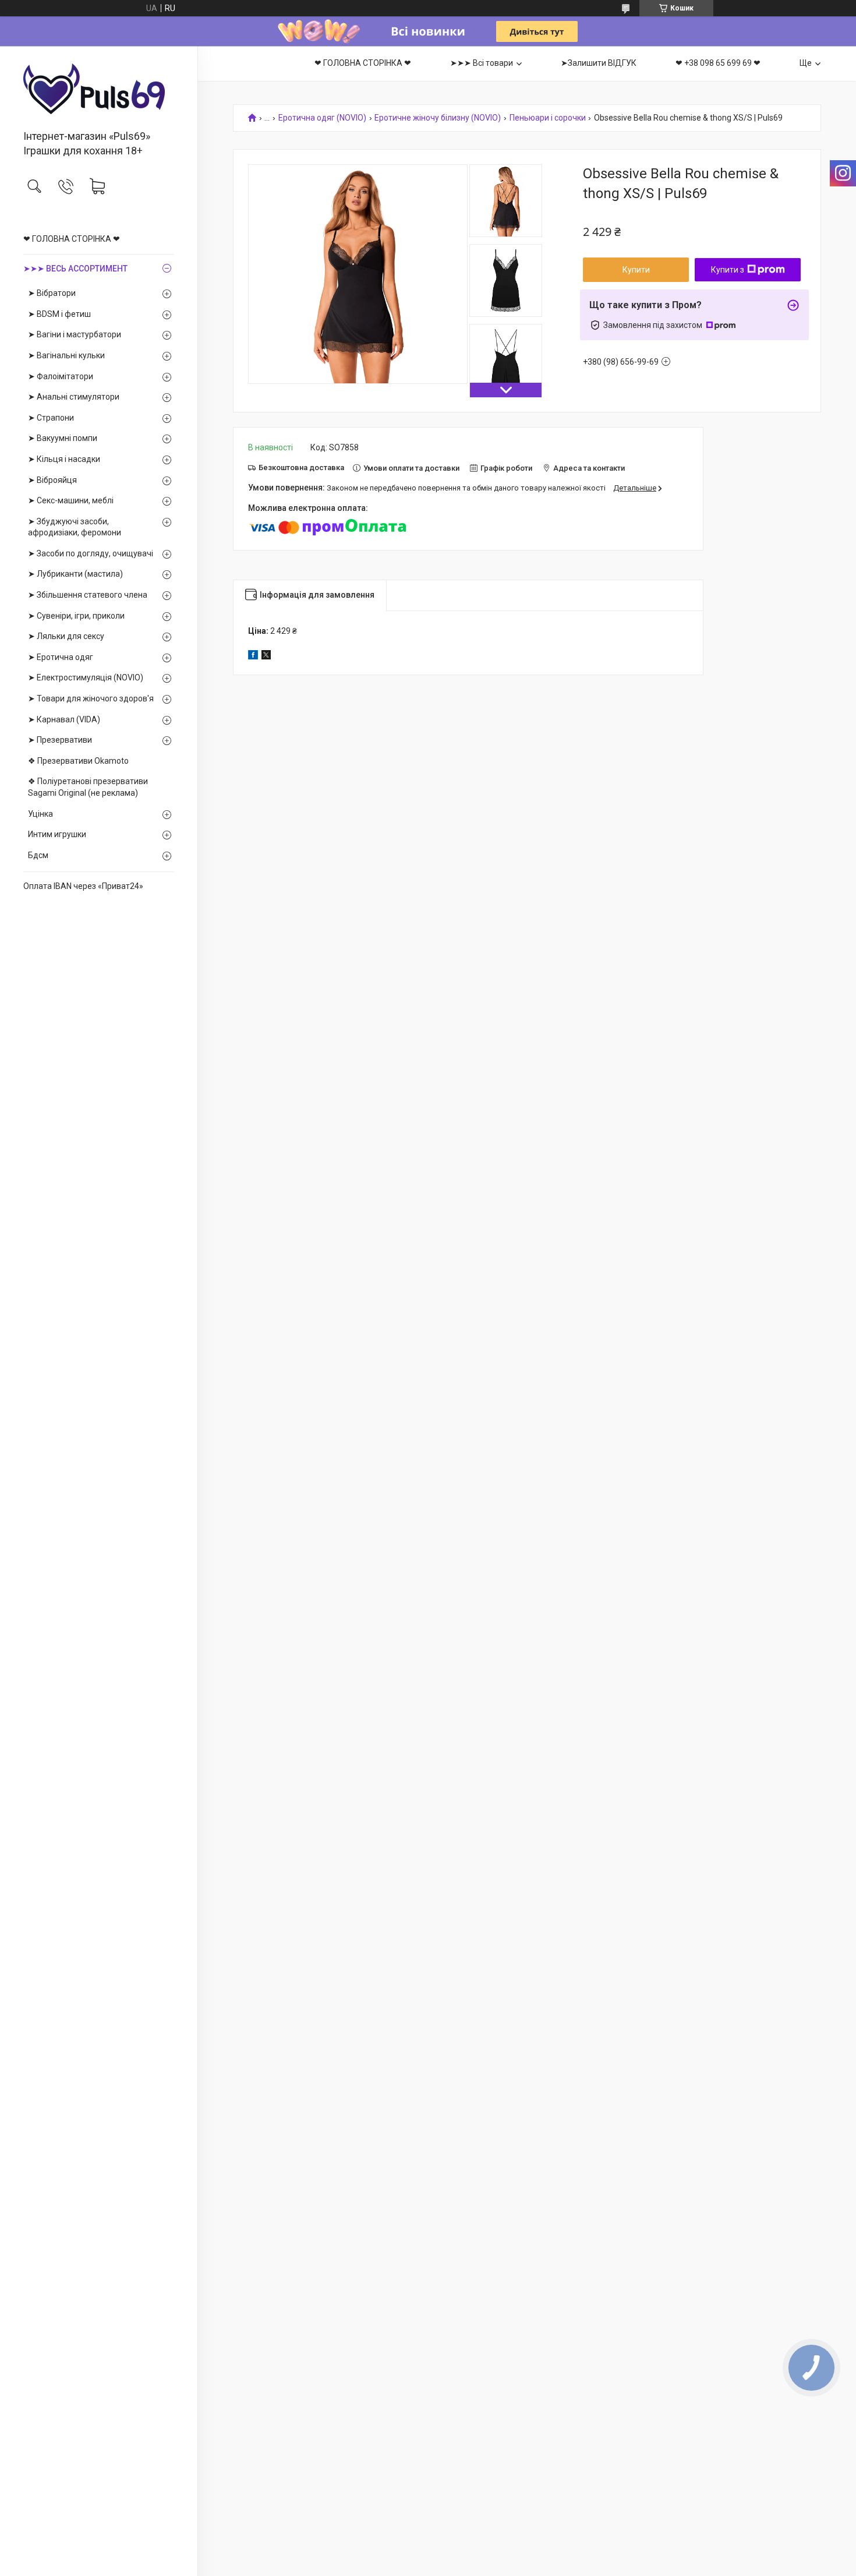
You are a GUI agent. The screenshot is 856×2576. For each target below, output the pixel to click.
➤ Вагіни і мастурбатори (75, 334)
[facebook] (253, 657)
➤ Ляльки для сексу (66, 636)
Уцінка (40, 814)
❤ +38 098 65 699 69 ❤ (718, 63)
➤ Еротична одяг (61, 657)
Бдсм (38, 855)
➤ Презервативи (60, 740)
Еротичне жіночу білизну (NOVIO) (438, 118)
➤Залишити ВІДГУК (599, 63)
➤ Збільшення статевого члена (88, 595)
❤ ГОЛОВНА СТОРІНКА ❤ (72, 239)
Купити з (728, 270)
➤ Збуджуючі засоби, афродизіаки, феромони (75, 527)
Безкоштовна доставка (301, 467)
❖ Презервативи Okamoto (78, 761)
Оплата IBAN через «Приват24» (83, 886)
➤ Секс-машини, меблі (71, 500)
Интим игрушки (57, 834)
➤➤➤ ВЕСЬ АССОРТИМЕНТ (75, 269)
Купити (636, 270)
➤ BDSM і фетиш (59, 314)
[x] (266, 657)
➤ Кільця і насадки (64, 459)
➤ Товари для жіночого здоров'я (91, 698)
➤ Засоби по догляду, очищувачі (91, 553)
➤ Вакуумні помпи (63, 438)
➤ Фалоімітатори (61, 376)
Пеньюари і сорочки (548, 118)
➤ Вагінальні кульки (66, 355)
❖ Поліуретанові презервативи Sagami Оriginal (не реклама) (88, 787)
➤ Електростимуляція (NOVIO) (86, 677)
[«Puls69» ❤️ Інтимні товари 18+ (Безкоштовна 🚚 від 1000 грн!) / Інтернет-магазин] (99, 89)
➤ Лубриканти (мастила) (75, 574)
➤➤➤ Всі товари (482, 63)
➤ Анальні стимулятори (74, 397)
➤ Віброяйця (52, 480)
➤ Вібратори (52, 293)
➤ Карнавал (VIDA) (64, 719)
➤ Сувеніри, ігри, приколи (76, 616)
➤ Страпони (51, 418)
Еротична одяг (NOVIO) (322, 118)
